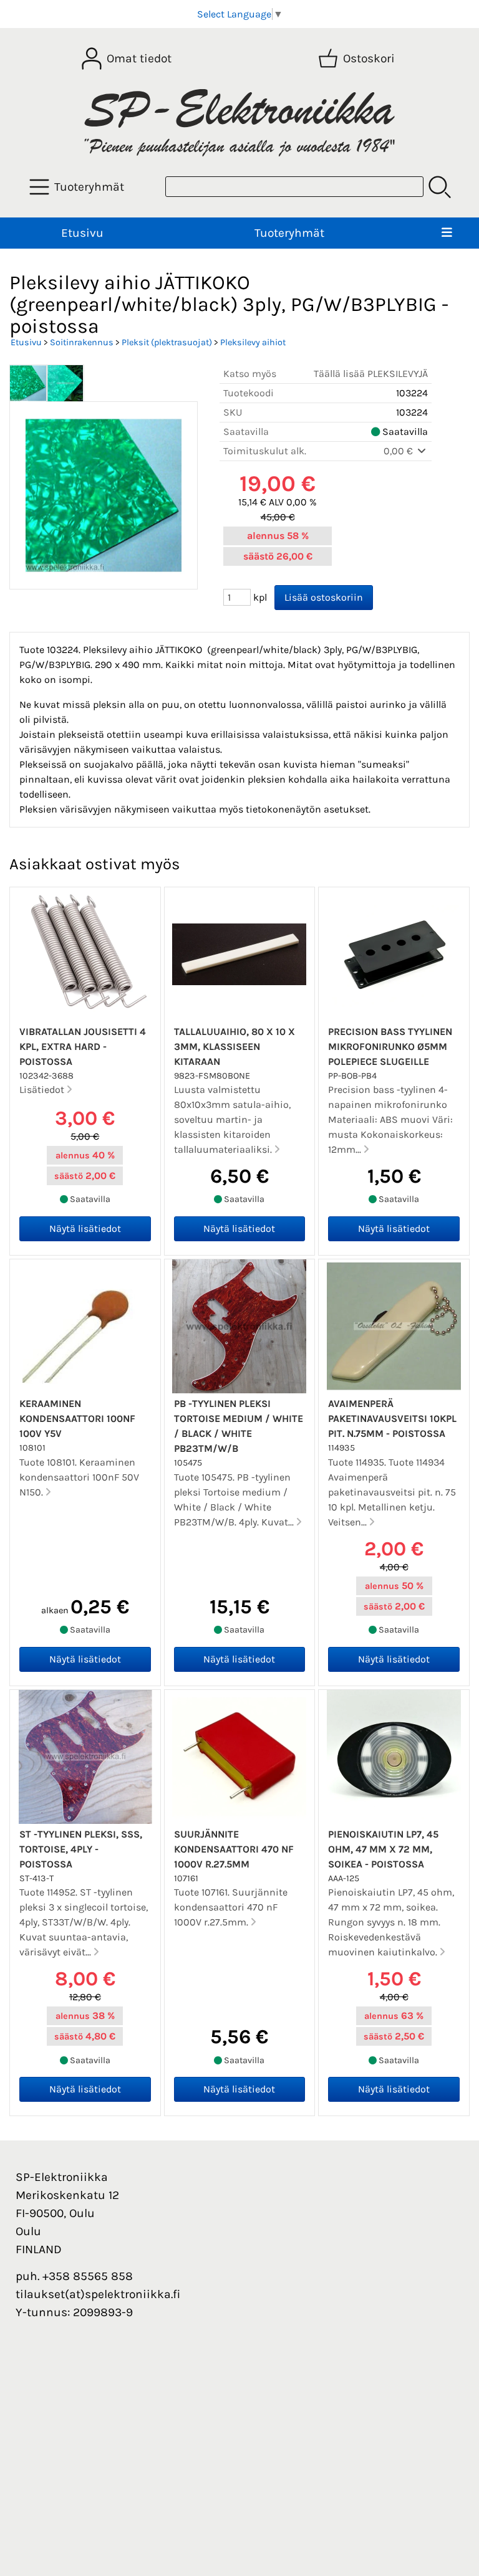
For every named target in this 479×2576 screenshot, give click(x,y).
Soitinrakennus (82, 342)
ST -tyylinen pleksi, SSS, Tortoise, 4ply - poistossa (81, 1849)
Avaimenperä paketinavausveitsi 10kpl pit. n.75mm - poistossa (392, 1419)
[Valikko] (447, 233)
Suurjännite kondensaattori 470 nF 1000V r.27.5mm (234, 1849)
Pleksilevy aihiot (253, 342)
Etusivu (82, 233)
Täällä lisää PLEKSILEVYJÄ (371, 374)
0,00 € (399, 451)
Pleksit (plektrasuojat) (167, 342)
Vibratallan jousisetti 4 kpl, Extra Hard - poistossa (83, 1047)
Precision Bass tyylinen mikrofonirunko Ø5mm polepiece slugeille (390, 1047)
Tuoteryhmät (289, 233)
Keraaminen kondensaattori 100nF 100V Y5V (77, 1419)
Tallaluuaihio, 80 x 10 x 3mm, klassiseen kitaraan (235, 1047)
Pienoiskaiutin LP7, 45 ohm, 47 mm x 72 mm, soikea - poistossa (383, 1849)
